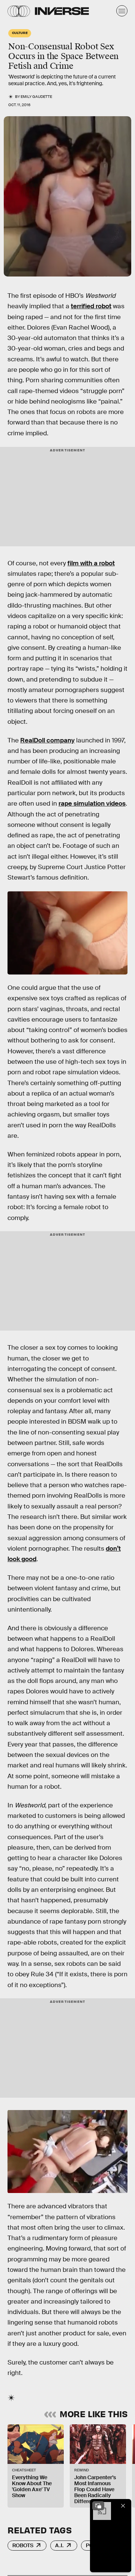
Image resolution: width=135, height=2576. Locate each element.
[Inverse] (62, 11)
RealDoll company (47, 740)
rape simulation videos (92, 804)
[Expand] (98, 2506)
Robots (23, 2545)
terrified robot (91, 306)
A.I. (59, 2545)
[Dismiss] (123, 2506)
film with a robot (91, 563)
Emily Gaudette (36, 97)
